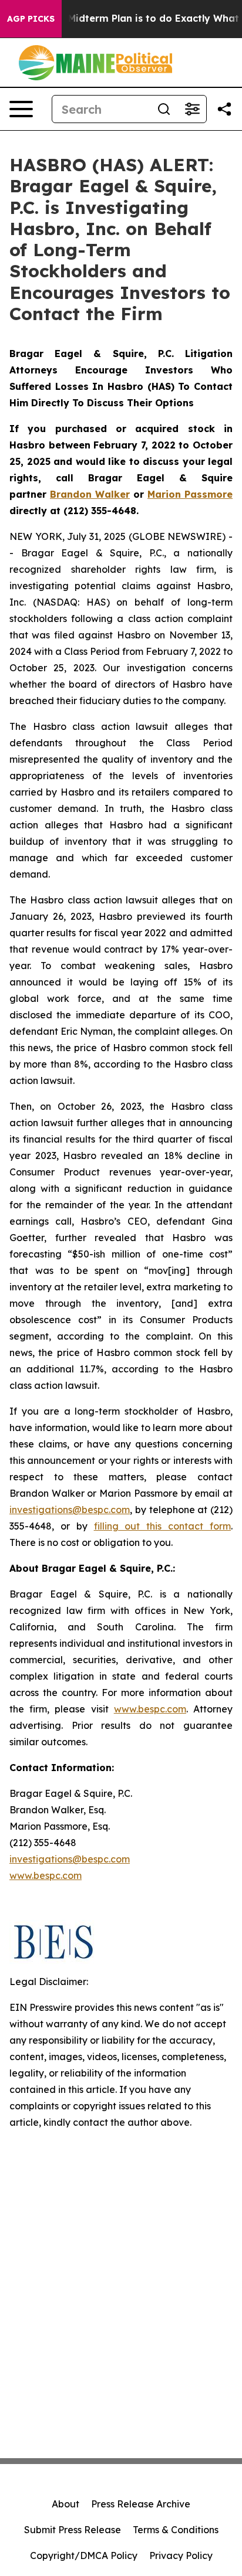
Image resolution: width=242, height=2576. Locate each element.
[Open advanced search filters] (192, 109)
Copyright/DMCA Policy (84, 2555)
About (65, 2504)
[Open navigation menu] (21, 109)
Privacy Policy (181, 2555)
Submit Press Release (73, 2530)
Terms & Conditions (176, 2530)
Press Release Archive (141, 2504)
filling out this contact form (162, 1526)
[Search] (164, 109)
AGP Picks (31, 19)
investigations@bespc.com (70, 1510)
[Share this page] (224, 109)
